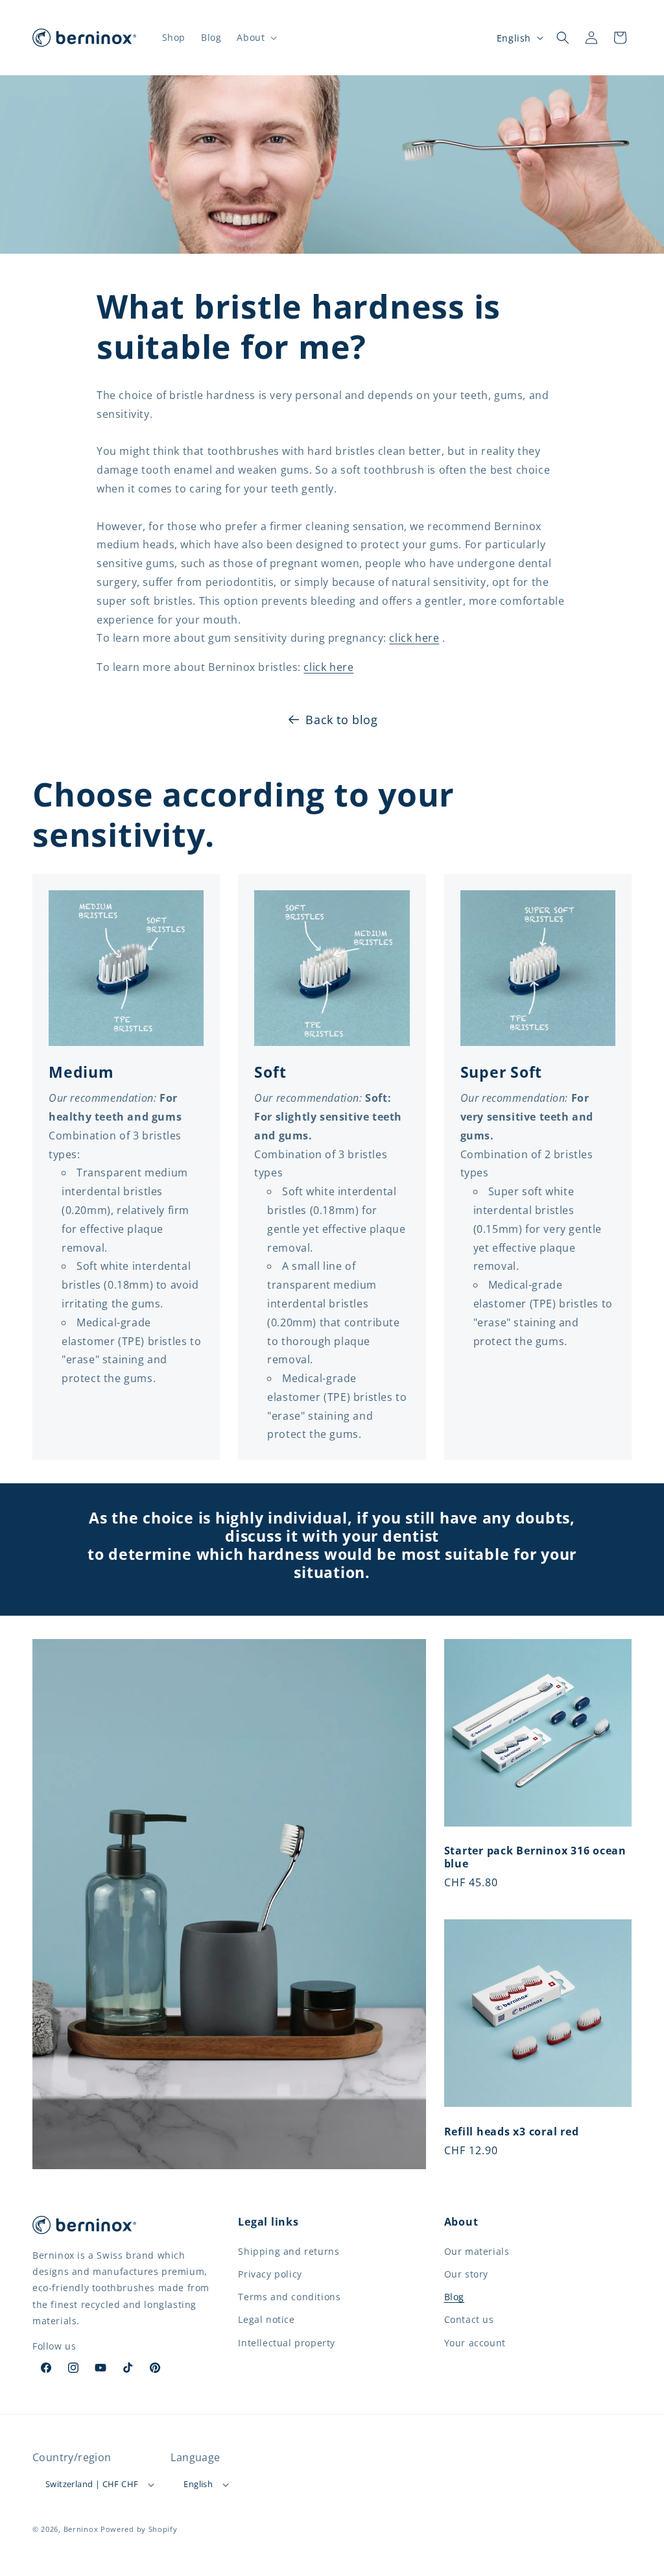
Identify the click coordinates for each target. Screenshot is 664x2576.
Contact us (469, 2319)
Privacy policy (270, 2274)
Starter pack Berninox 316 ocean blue (535, 1857)
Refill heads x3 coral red (512, 2132)
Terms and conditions (289, 2297)
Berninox (81, 2529)
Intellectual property (287, 2343)
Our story (466, 2274)
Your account (475, 2343)
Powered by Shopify (139, 2529)
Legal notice (266, 2319)
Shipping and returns (289, 2251)
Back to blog (341, 720)
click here (414, 638)
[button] (255, 38)
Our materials (477, 2251)
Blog (454, 2297)
